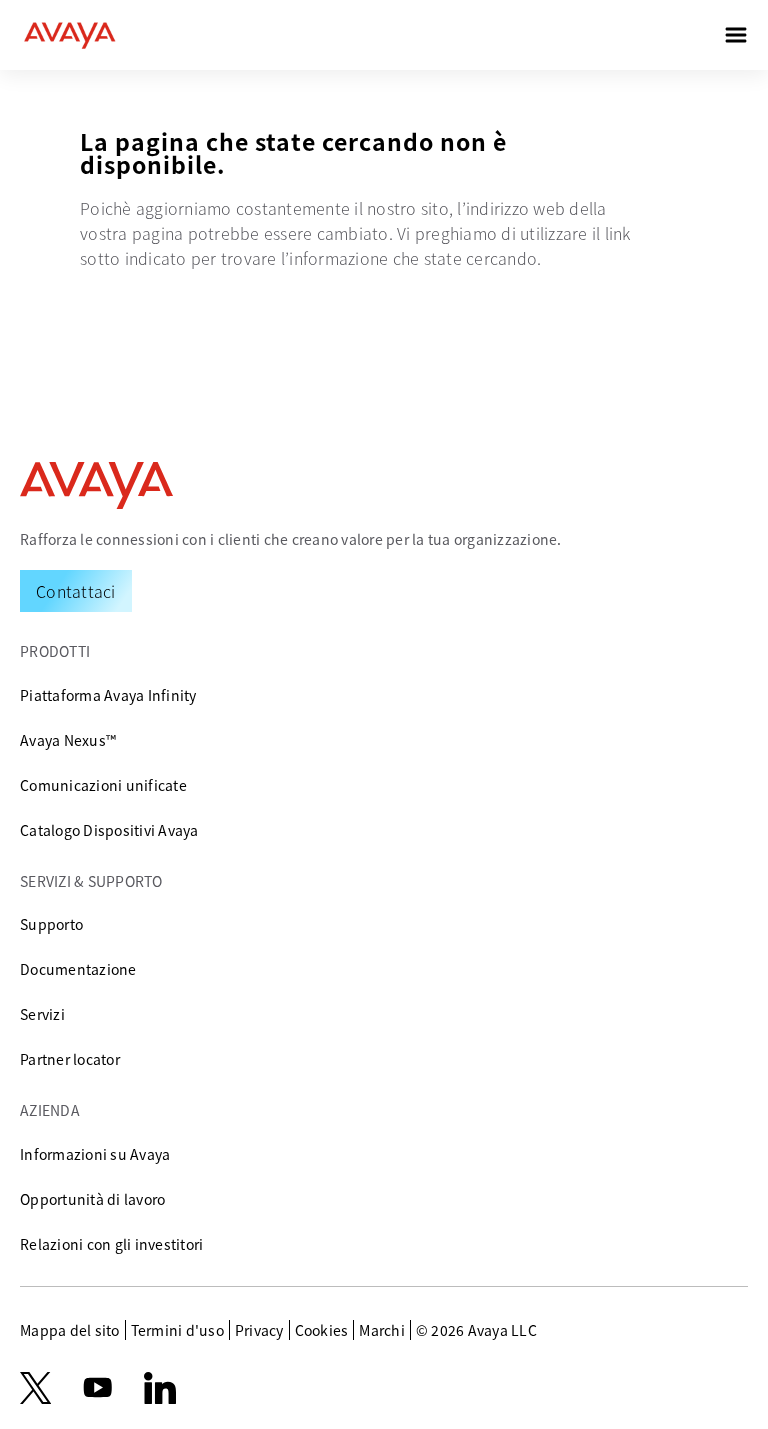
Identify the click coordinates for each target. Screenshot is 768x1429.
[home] (70, 35)
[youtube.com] (98, 1388)
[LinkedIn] (160, 1388)
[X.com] (35, 1388)
